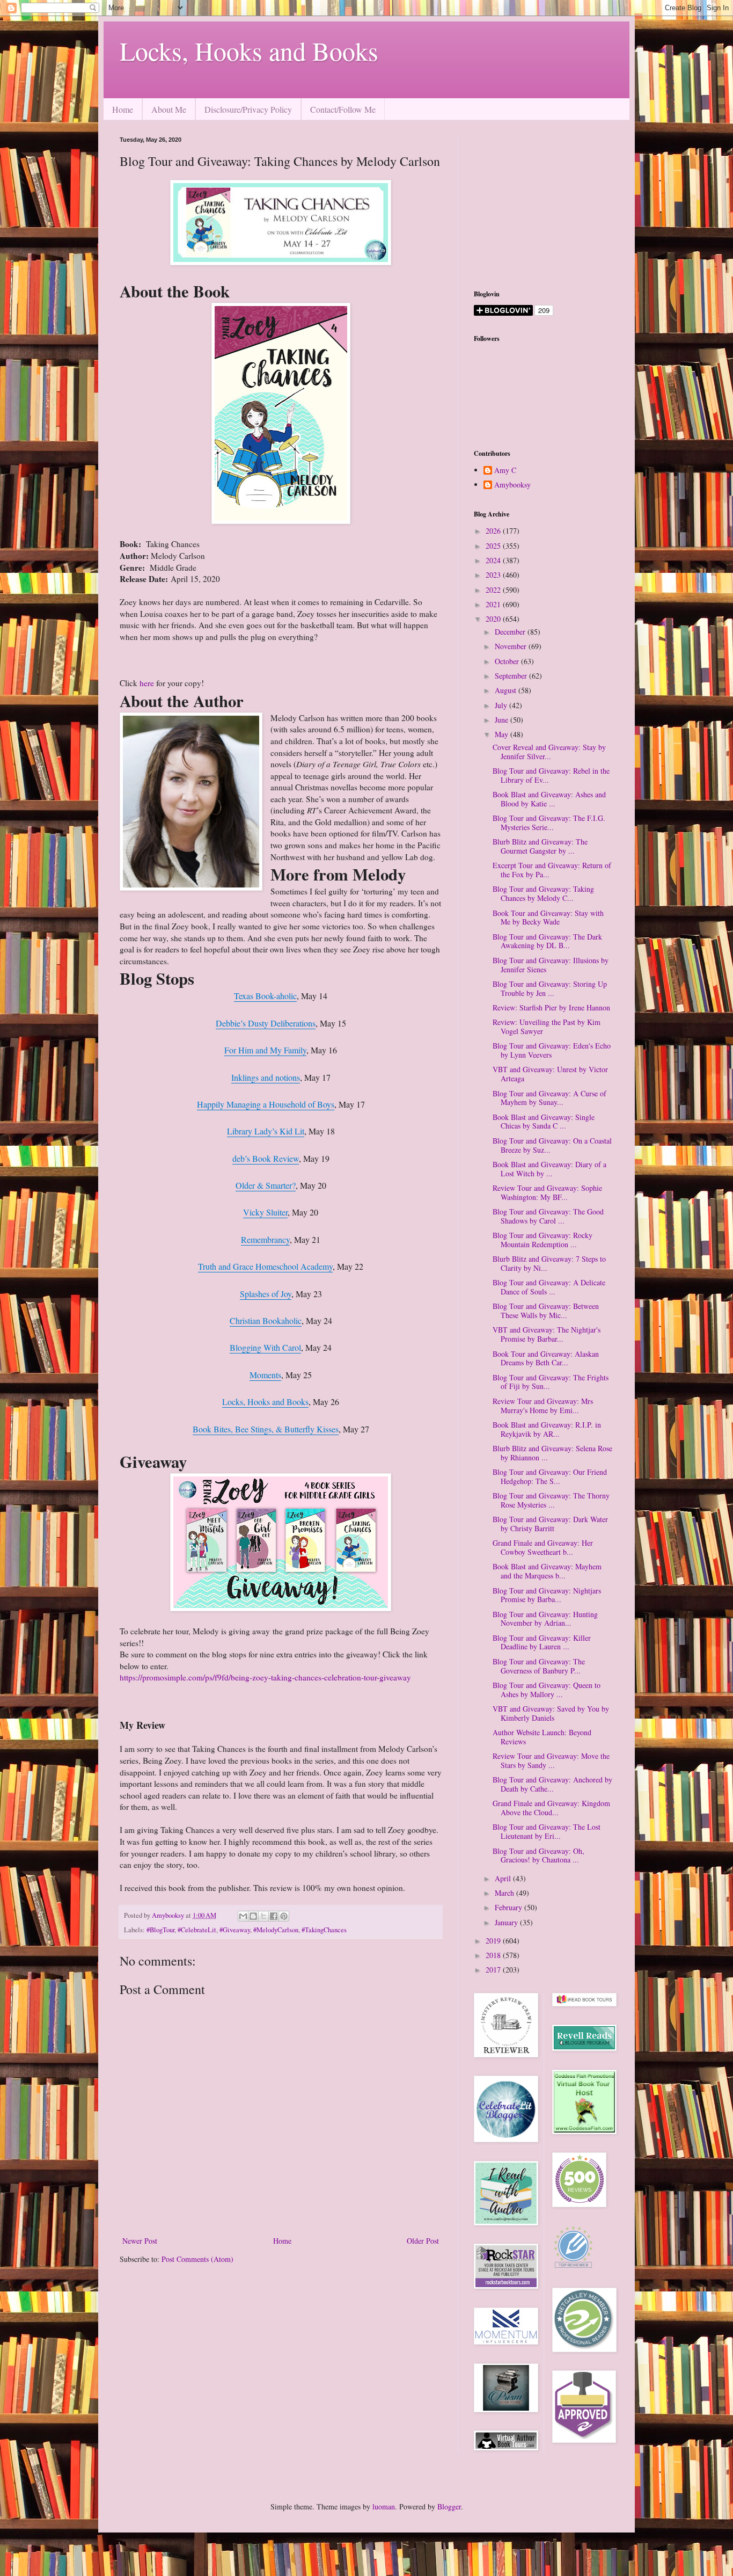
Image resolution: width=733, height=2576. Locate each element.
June (503, 720)
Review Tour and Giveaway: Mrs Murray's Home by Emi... (543, 1406)
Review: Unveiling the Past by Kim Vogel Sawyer (547, 1027)
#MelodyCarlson (276, 1930)
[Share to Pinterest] (284, 1916)
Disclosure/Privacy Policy (248, 109)
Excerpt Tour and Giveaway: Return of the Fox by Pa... (552, 870)
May (503, 734)
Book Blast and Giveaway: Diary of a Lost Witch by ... (549, 1169)
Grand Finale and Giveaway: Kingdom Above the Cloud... (551, 1808)
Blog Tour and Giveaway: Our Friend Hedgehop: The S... (550, 1476)
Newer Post (140, 2241)
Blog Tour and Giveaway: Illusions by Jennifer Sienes (551, 965)
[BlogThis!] (253, 1916)
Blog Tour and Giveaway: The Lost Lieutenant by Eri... (547, 1831)
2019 (494, 1941)
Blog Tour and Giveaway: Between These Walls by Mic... (546, 1311)
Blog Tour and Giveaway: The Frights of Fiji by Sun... (551, 1382)
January (507, 1922)
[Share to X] (263, 1916)
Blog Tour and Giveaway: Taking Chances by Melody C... (543, 893)
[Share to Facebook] (274, 1916)
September (512, 676)
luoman (384, 2506)
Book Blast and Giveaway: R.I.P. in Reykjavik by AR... (547, 1429)
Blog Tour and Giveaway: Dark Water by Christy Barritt (550, 1524)
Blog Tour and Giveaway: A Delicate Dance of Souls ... (549, 1287)
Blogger (449, 2506)
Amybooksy (512, 485)
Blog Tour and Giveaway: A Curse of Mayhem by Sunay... (549, 1098)
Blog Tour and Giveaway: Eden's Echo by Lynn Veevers (552, 1050)
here (148, 683)
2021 (494, 604)
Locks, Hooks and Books (249, 50)
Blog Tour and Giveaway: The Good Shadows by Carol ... (548, 1216)
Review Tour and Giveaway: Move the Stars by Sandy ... (551, 1760)
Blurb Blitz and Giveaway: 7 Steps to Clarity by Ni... (549, 1263)
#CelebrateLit (197, 1930)
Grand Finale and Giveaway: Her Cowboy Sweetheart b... (543, 1547)
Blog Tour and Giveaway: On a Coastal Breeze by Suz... (552, 1145)
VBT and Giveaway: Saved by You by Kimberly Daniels (551, 1713)
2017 (494, 1970)
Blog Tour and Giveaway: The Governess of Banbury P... (539, 1666)
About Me (169, 109)
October (508, 661)
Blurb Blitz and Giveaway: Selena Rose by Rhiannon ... (552, 1453)
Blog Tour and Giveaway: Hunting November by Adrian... (545, 1619)
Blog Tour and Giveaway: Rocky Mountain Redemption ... (543, 1240)
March (505, 1893)
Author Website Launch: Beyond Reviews (542, 1737)
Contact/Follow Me (343, 109)
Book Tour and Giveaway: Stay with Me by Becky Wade (548, 918)
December (511, 632)
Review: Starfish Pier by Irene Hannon (551, 1007)
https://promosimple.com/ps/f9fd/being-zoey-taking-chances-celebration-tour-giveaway (265, 1677)
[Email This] (243, 1916)
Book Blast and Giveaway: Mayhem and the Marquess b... (547, 1571)
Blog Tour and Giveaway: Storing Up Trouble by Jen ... (550, 988)
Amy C (505, 471)
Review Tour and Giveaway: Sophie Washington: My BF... (547, 1192)
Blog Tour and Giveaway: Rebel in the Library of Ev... (551, 775)
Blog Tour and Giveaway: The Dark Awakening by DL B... (547, 941)
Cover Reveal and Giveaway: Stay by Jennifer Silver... (549, 752)
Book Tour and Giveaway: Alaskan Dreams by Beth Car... (546, 1358)
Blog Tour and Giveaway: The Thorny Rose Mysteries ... (551, 1500)
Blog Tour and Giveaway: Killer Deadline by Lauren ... (542, 1642)
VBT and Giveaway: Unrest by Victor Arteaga (550, 1074)
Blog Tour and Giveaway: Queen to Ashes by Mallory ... (547, 1690)
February (510, 1907)
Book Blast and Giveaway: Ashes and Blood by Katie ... (549, 799)
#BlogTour (160, 1930)
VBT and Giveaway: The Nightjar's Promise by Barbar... (547, 1334)
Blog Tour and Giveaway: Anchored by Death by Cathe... (552, 1784)
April (504, 1878)
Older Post (423, 2241)
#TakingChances (324, 1930)
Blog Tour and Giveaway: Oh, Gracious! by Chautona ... (538, 1855)
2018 (494, 1955)
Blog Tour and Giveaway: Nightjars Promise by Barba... (547, 1595)
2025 (494, 546)
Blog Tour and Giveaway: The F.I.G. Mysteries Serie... (549, 823)
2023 (494, 575)
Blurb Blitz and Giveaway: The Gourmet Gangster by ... (540, 846)
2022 (494, 590)
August (507, 690)
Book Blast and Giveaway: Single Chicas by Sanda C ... (544, 1122)
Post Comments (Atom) (197, 2259)
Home (123, 109)
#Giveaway (235, 1930)
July (502, 705)
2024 (494, 560)
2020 (494, 619)
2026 (494, 531)
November (512, 646)
